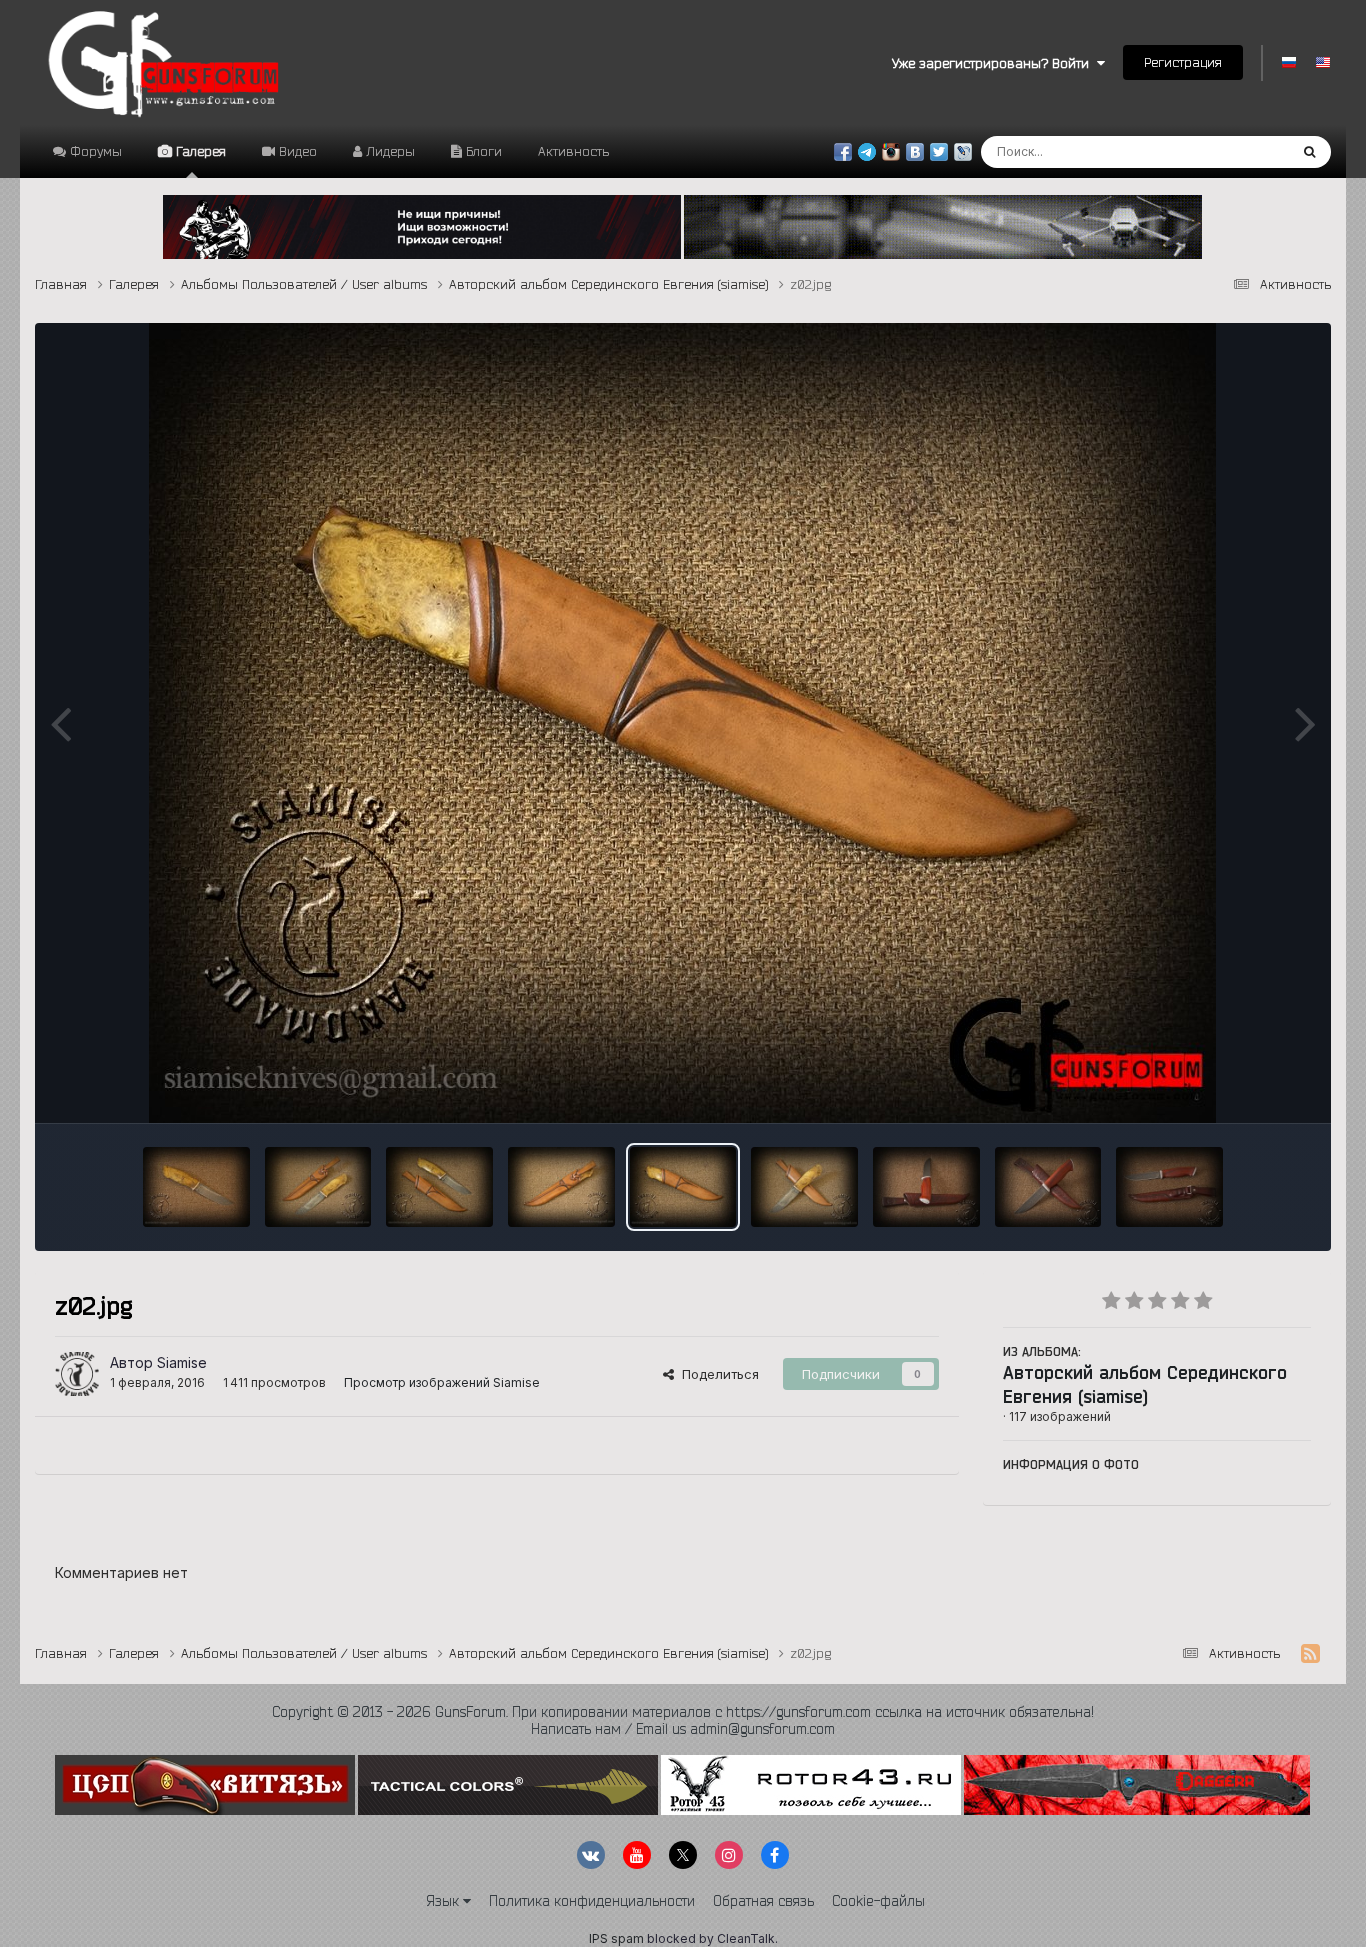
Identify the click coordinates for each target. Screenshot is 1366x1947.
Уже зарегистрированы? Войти (994, 63)
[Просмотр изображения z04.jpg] (439, 1187)
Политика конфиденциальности (592, 1901)
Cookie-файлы (878, 1901)
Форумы (94, 151)
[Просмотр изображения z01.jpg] (804, 1187)
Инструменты (1243, 1087)
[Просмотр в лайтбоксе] (682, 723)
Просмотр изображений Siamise (442, 1382)
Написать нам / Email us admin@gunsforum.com (683, 1729)
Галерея (199, 151)
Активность (573, 151)
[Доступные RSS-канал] (1310, 1654)
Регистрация (1183, 62)
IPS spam (616, 1938)
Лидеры (388, 151)
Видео (296, 151)
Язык (444, 1901)
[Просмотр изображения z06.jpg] (196, 1187)
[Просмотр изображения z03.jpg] (561, 1187)
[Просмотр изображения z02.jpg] (683, 1187)
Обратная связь (763, 1901)
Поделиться (716, 1374)
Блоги (482, 151)
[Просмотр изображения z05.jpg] (318, 1187)
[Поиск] (1309, 152)
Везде (1241, 151)
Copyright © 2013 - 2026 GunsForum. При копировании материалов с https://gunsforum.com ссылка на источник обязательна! (683, 1712)
